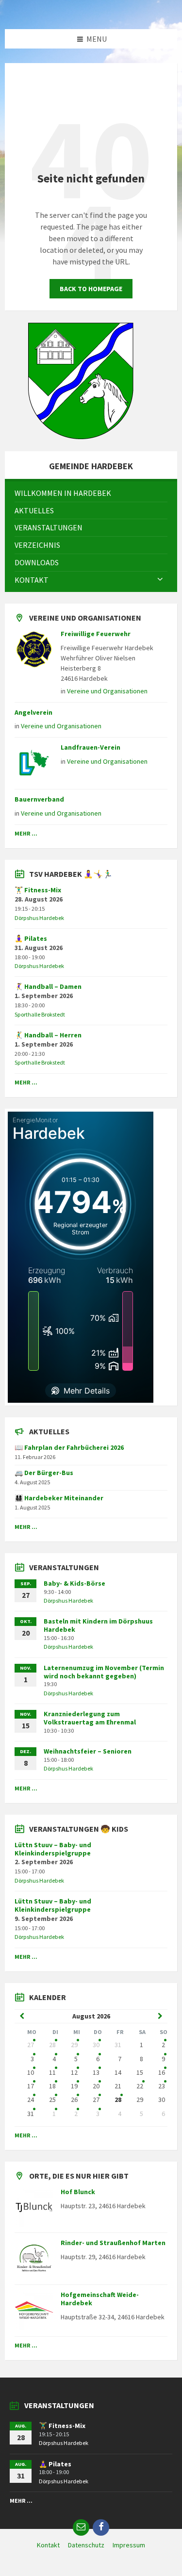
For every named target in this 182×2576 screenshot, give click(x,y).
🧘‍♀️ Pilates (31, 938)
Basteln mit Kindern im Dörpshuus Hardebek (98, 1625)
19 (74, 2086)
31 (31, 2114)
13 (96, 2072)
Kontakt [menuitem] (48, 2545)
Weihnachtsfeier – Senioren (88, 1751)
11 (52, 2072)
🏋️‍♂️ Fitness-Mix (38, 890)
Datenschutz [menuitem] (86, 2545)
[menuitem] (91, 493)
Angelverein (33, 712)
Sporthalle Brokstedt (40, 1014)
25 (52, 2100)
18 (52, 2086)
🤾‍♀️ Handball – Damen (48, 986)
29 (74, 2045)
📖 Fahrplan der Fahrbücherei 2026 (69, 1447)
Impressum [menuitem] (129, 2545)
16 (162, 2072)
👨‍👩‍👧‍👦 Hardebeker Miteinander (59, 1498)
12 (74, 2072)
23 (162, 2086)
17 (31, 2086)
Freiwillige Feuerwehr (96, 634)
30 (96, 2045)
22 (140, 2086)
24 (31, 2100)
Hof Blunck (78, 2192)
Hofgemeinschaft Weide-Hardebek (100, 2299)
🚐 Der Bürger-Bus (44, 1473)
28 (52, 2045)
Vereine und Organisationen (107, 691)
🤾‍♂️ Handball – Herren (48, 1035)
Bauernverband (39, 799)
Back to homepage (91, 289)
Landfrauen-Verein (91, 747)
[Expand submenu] (160, 580)
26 (74, 2100)
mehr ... (26, 833)
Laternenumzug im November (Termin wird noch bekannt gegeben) (104, 1672)
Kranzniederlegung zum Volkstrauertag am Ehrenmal (90, 1718)
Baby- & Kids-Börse (74, 1583)
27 (31, 2045)
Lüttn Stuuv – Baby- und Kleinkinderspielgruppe (53, 1849)
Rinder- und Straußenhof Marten (113, 2243)
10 (31, 2072)
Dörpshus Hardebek (39, 918)
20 (96, 2086)
